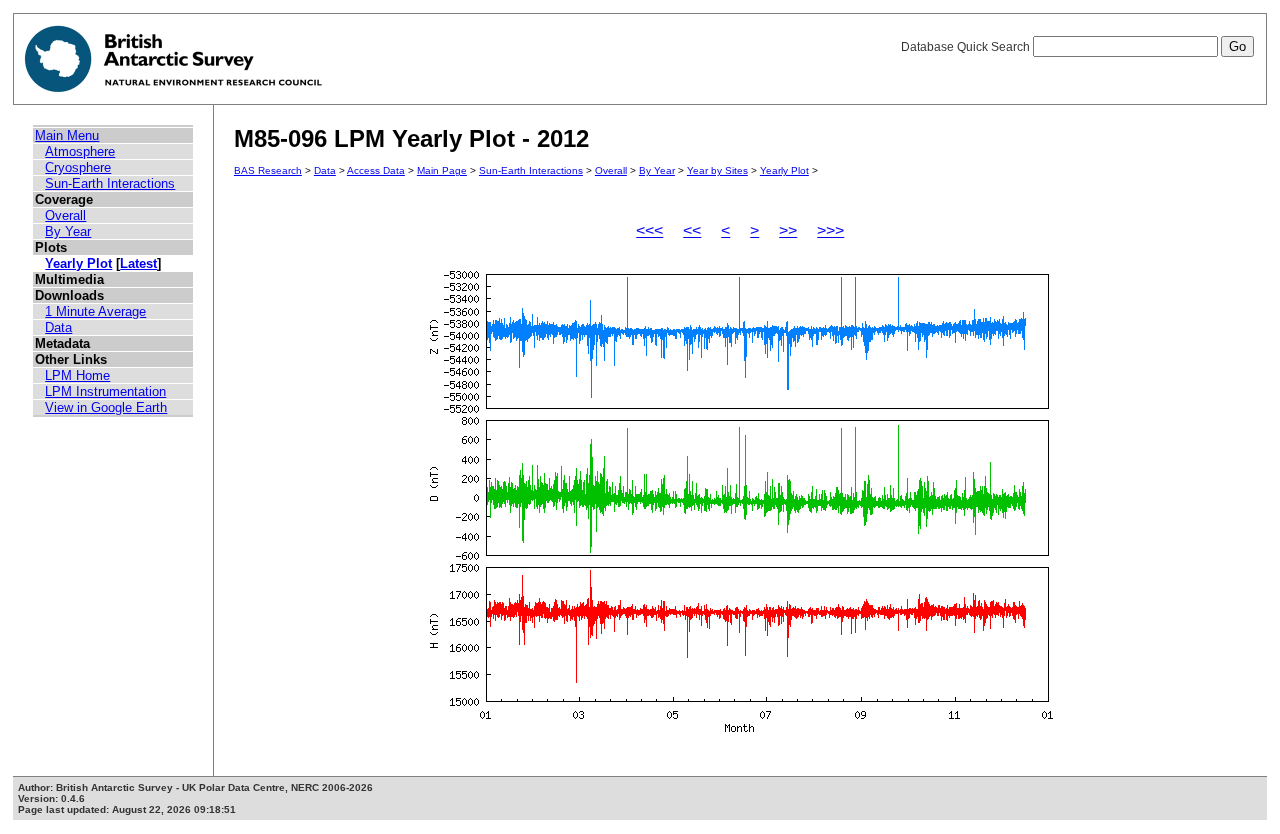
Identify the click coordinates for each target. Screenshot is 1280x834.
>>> (830, 230)
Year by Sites (717, 170)
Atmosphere (80, 151)
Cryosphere (78, 167)
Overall (65, 215)
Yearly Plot (78, 263)
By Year (68, 231)
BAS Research (268, 170)
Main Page (442, 170)
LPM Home (77, 375)
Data (58, 327)
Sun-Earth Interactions (110, 183)
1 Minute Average (95, 311)
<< (692, 230)
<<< (649, 230)
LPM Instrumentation (105, 391)
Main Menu (67, 135)
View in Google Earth (106, 407)
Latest (138, 263)
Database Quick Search (967, 47)
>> (788, 230)
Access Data (376, 170)
